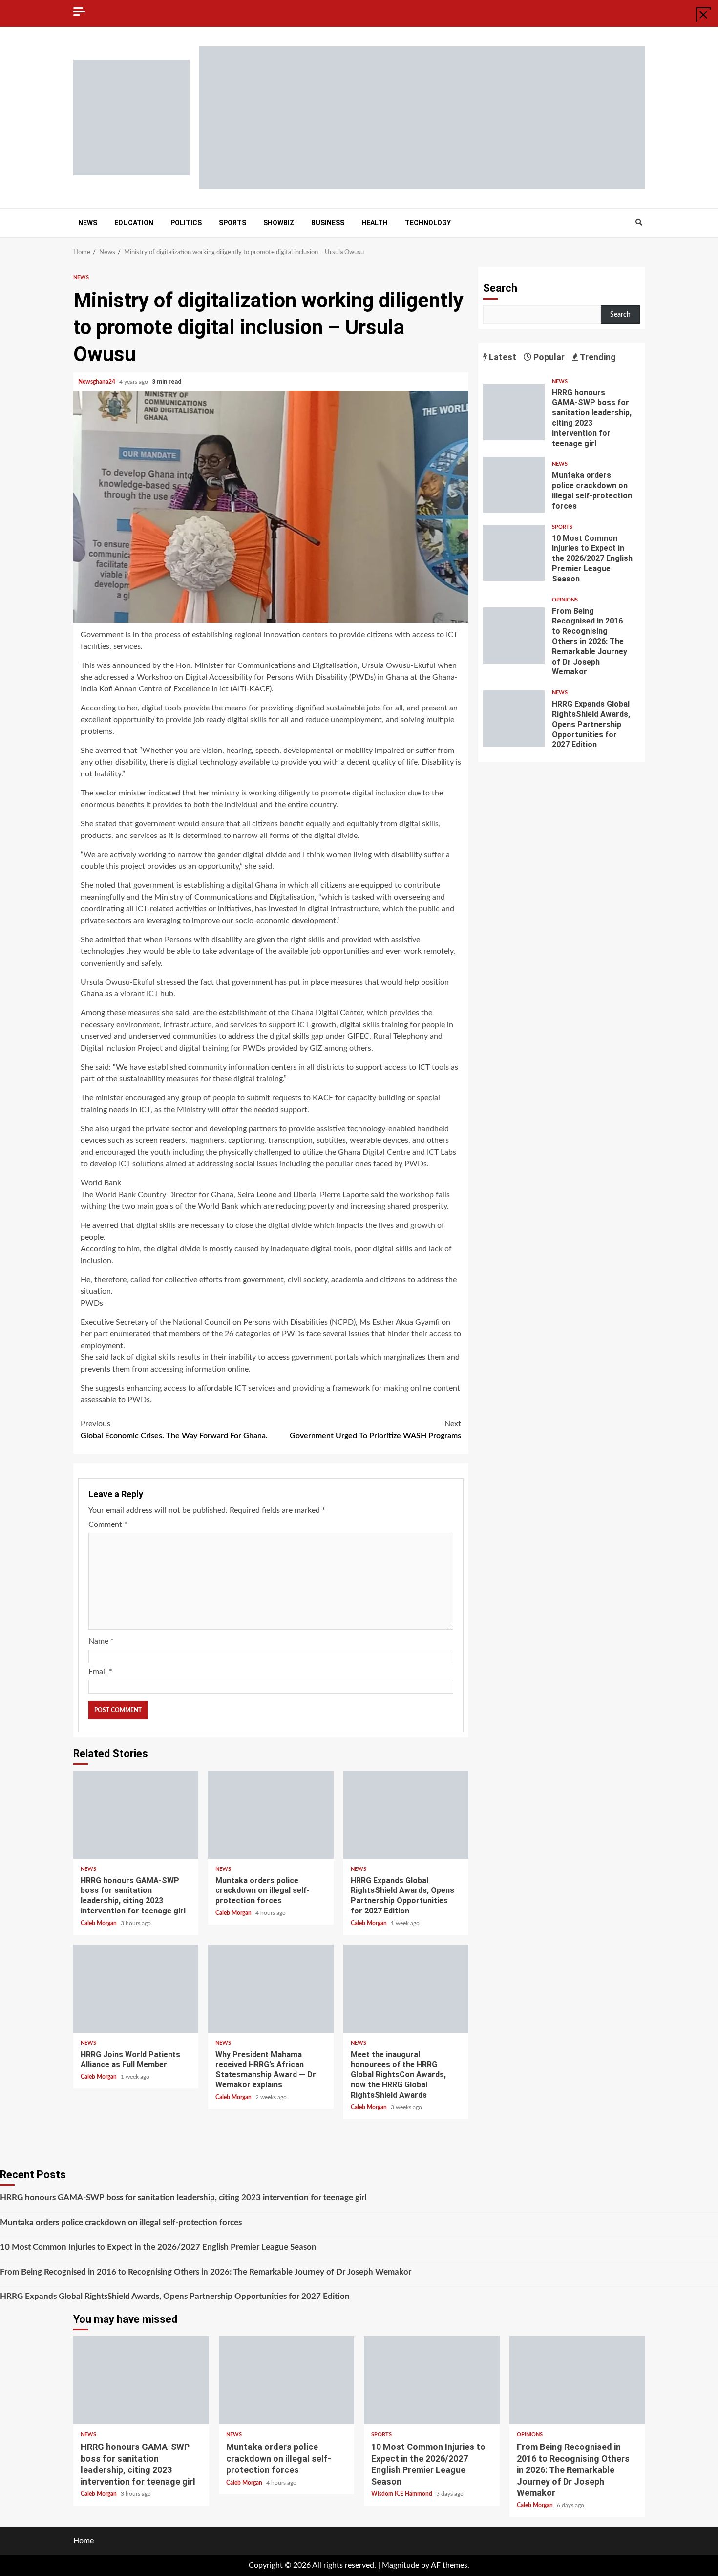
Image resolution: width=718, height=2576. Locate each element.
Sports (232, 223)
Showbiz (279, 223)
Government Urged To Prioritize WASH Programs (375, 1430)
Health (375, 223)
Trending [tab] (597, 357)
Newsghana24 (97, 382)
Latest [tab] (502, 357)
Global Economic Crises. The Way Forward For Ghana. (174, 1430)
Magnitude (401, 2565)
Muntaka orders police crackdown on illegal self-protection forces (271, 1815)
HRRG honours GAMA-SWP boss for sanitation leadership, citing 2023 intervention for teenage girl (136, 1815)
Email (100, 1672)
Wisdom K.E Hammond (402, 2494)
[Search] (639, 223)
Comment (108, 1524)
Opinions (565, 600)
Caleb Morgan (99, 1923)
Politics (186, 223)
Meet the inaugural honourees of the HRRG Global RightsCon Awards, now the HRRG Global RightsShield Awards (406, 1989)
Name (101, 1641)
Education (134, 223)
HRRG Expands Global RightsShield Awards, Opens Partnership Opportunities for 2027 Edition (406, 1815)
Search (500, 288)
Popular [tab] (548, 357)
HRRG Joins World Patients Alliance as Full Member (136, 1989)
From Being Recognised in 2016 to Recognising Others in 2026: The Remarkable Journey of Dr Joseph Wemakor (514, 635)
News (88, 223)
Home (84, 2541)
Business (328, 223)
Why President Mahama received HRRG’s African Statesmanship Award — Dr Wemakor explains (271, 1989)
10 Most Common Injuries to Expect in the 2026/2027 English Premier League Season (514, 553)
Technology (428, 223)
